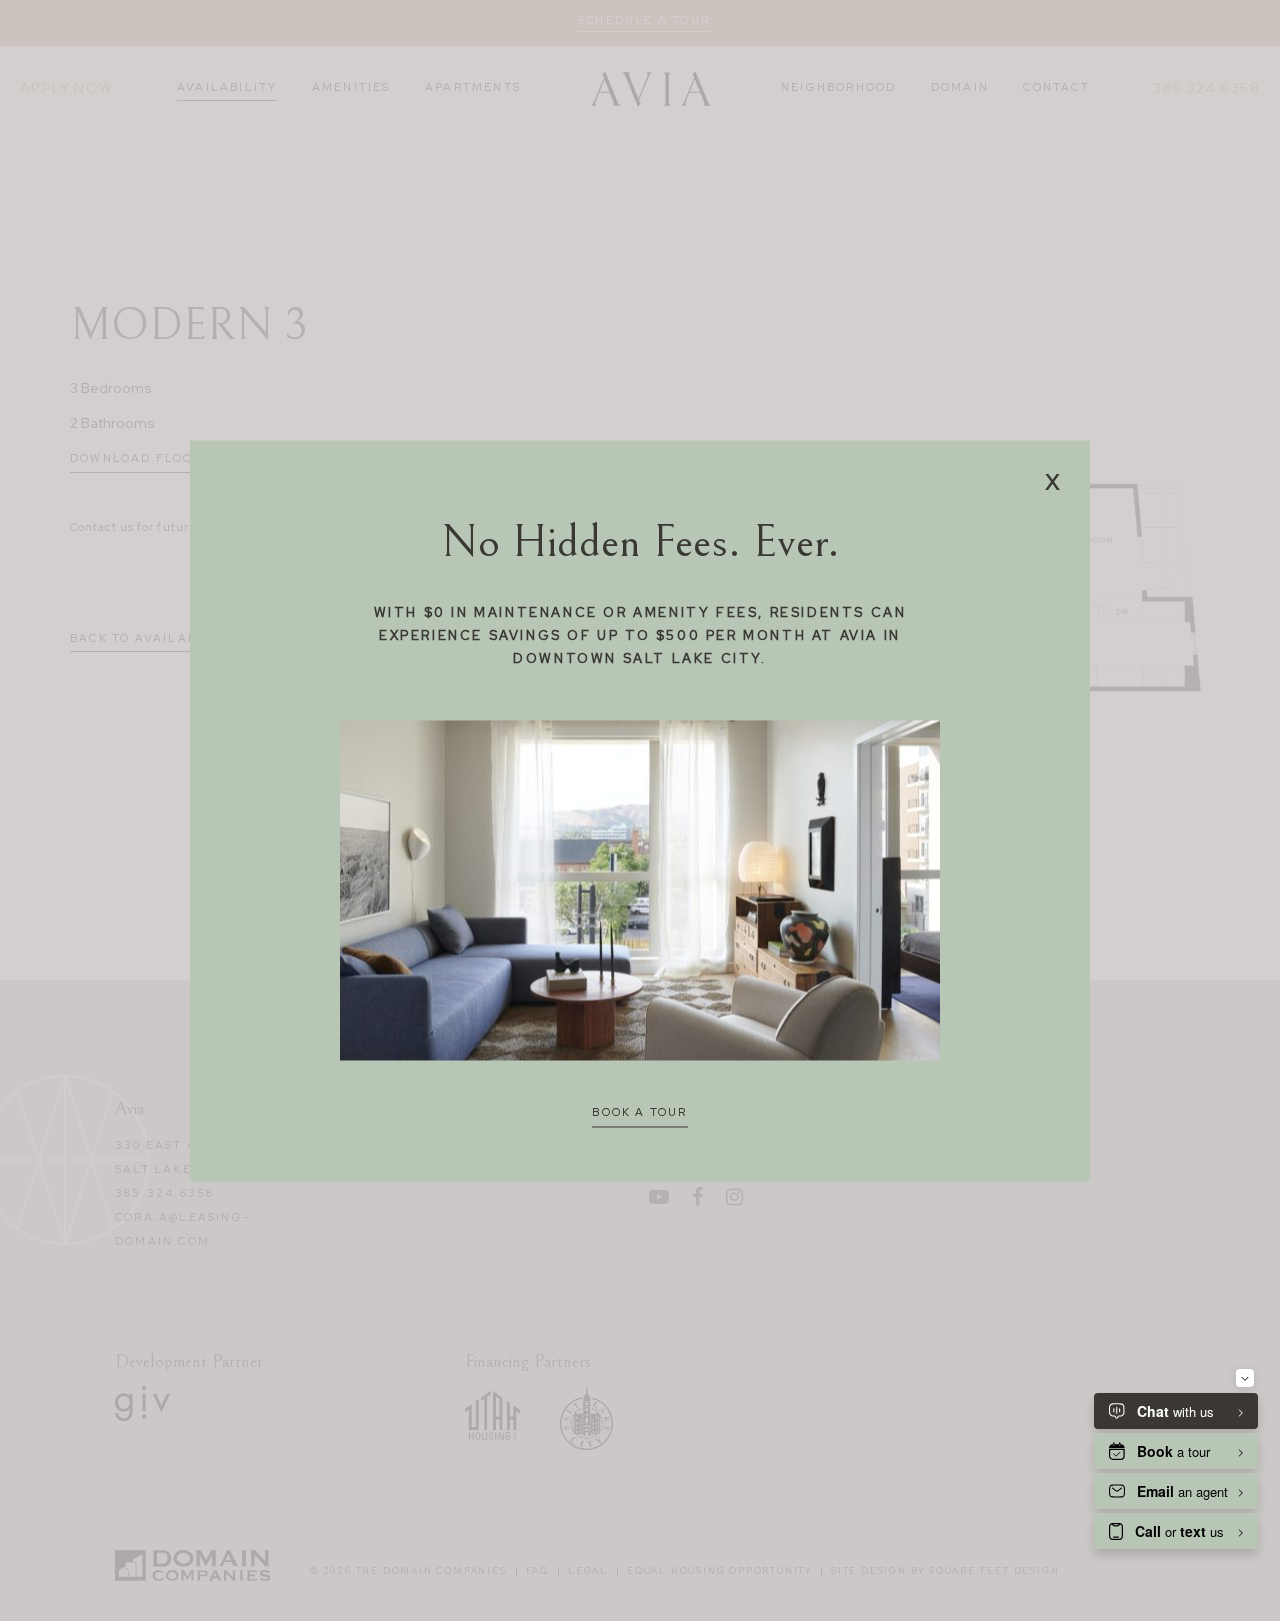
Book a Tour (639, 1113)
